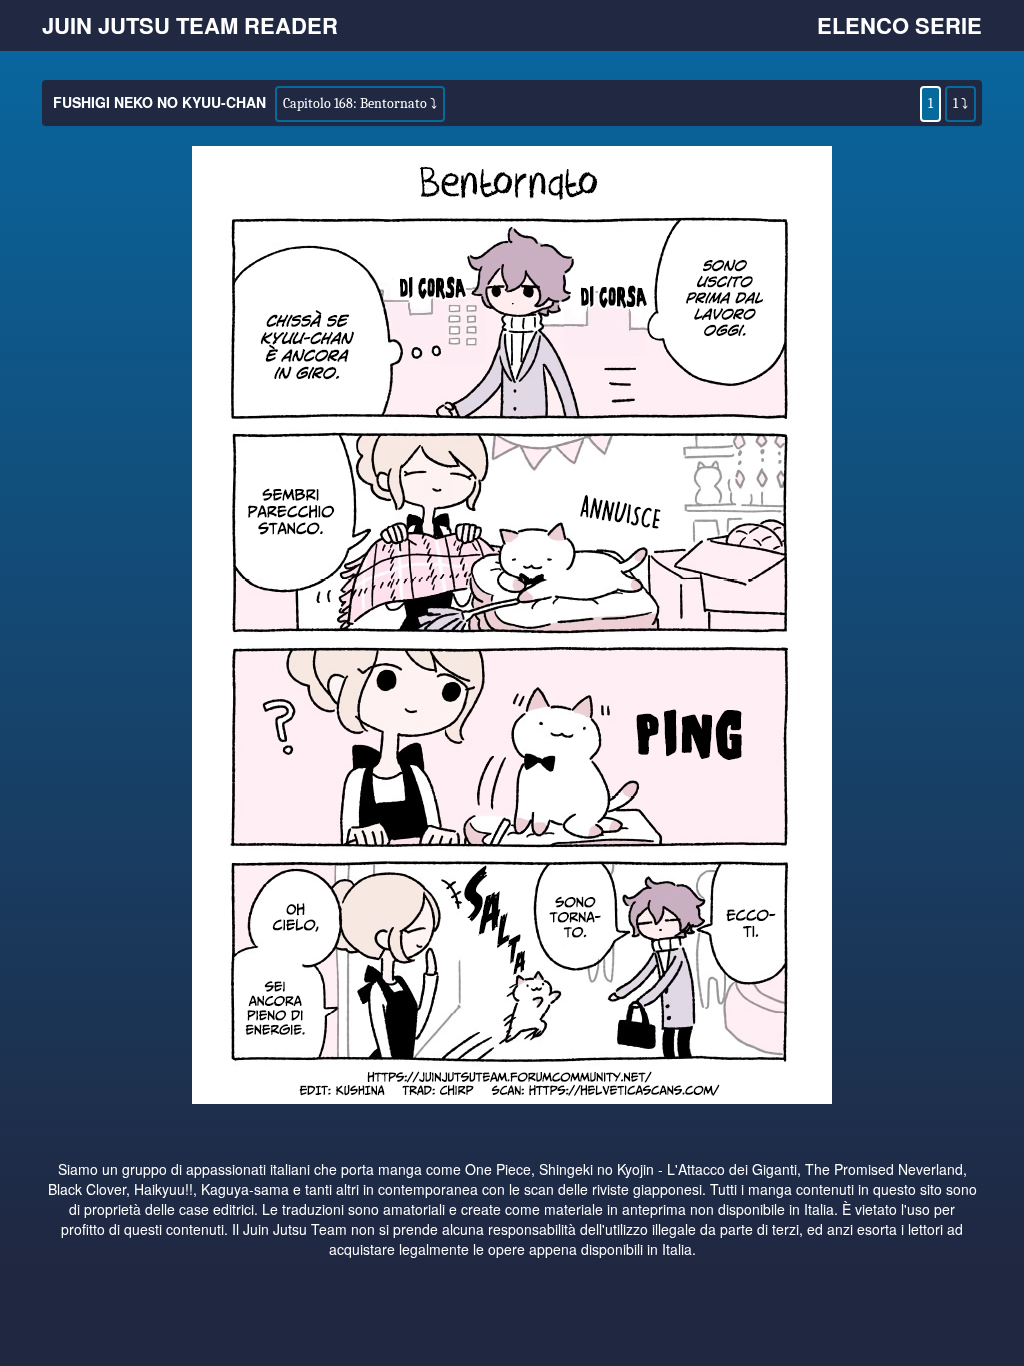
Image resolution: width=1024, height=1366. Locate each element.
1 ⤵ (960, 103)
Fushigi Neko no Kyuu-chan (159, 102)
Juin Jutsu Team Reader (190, 25)
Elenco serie (899, 25)
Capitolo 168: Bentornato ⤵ (360, 103)
